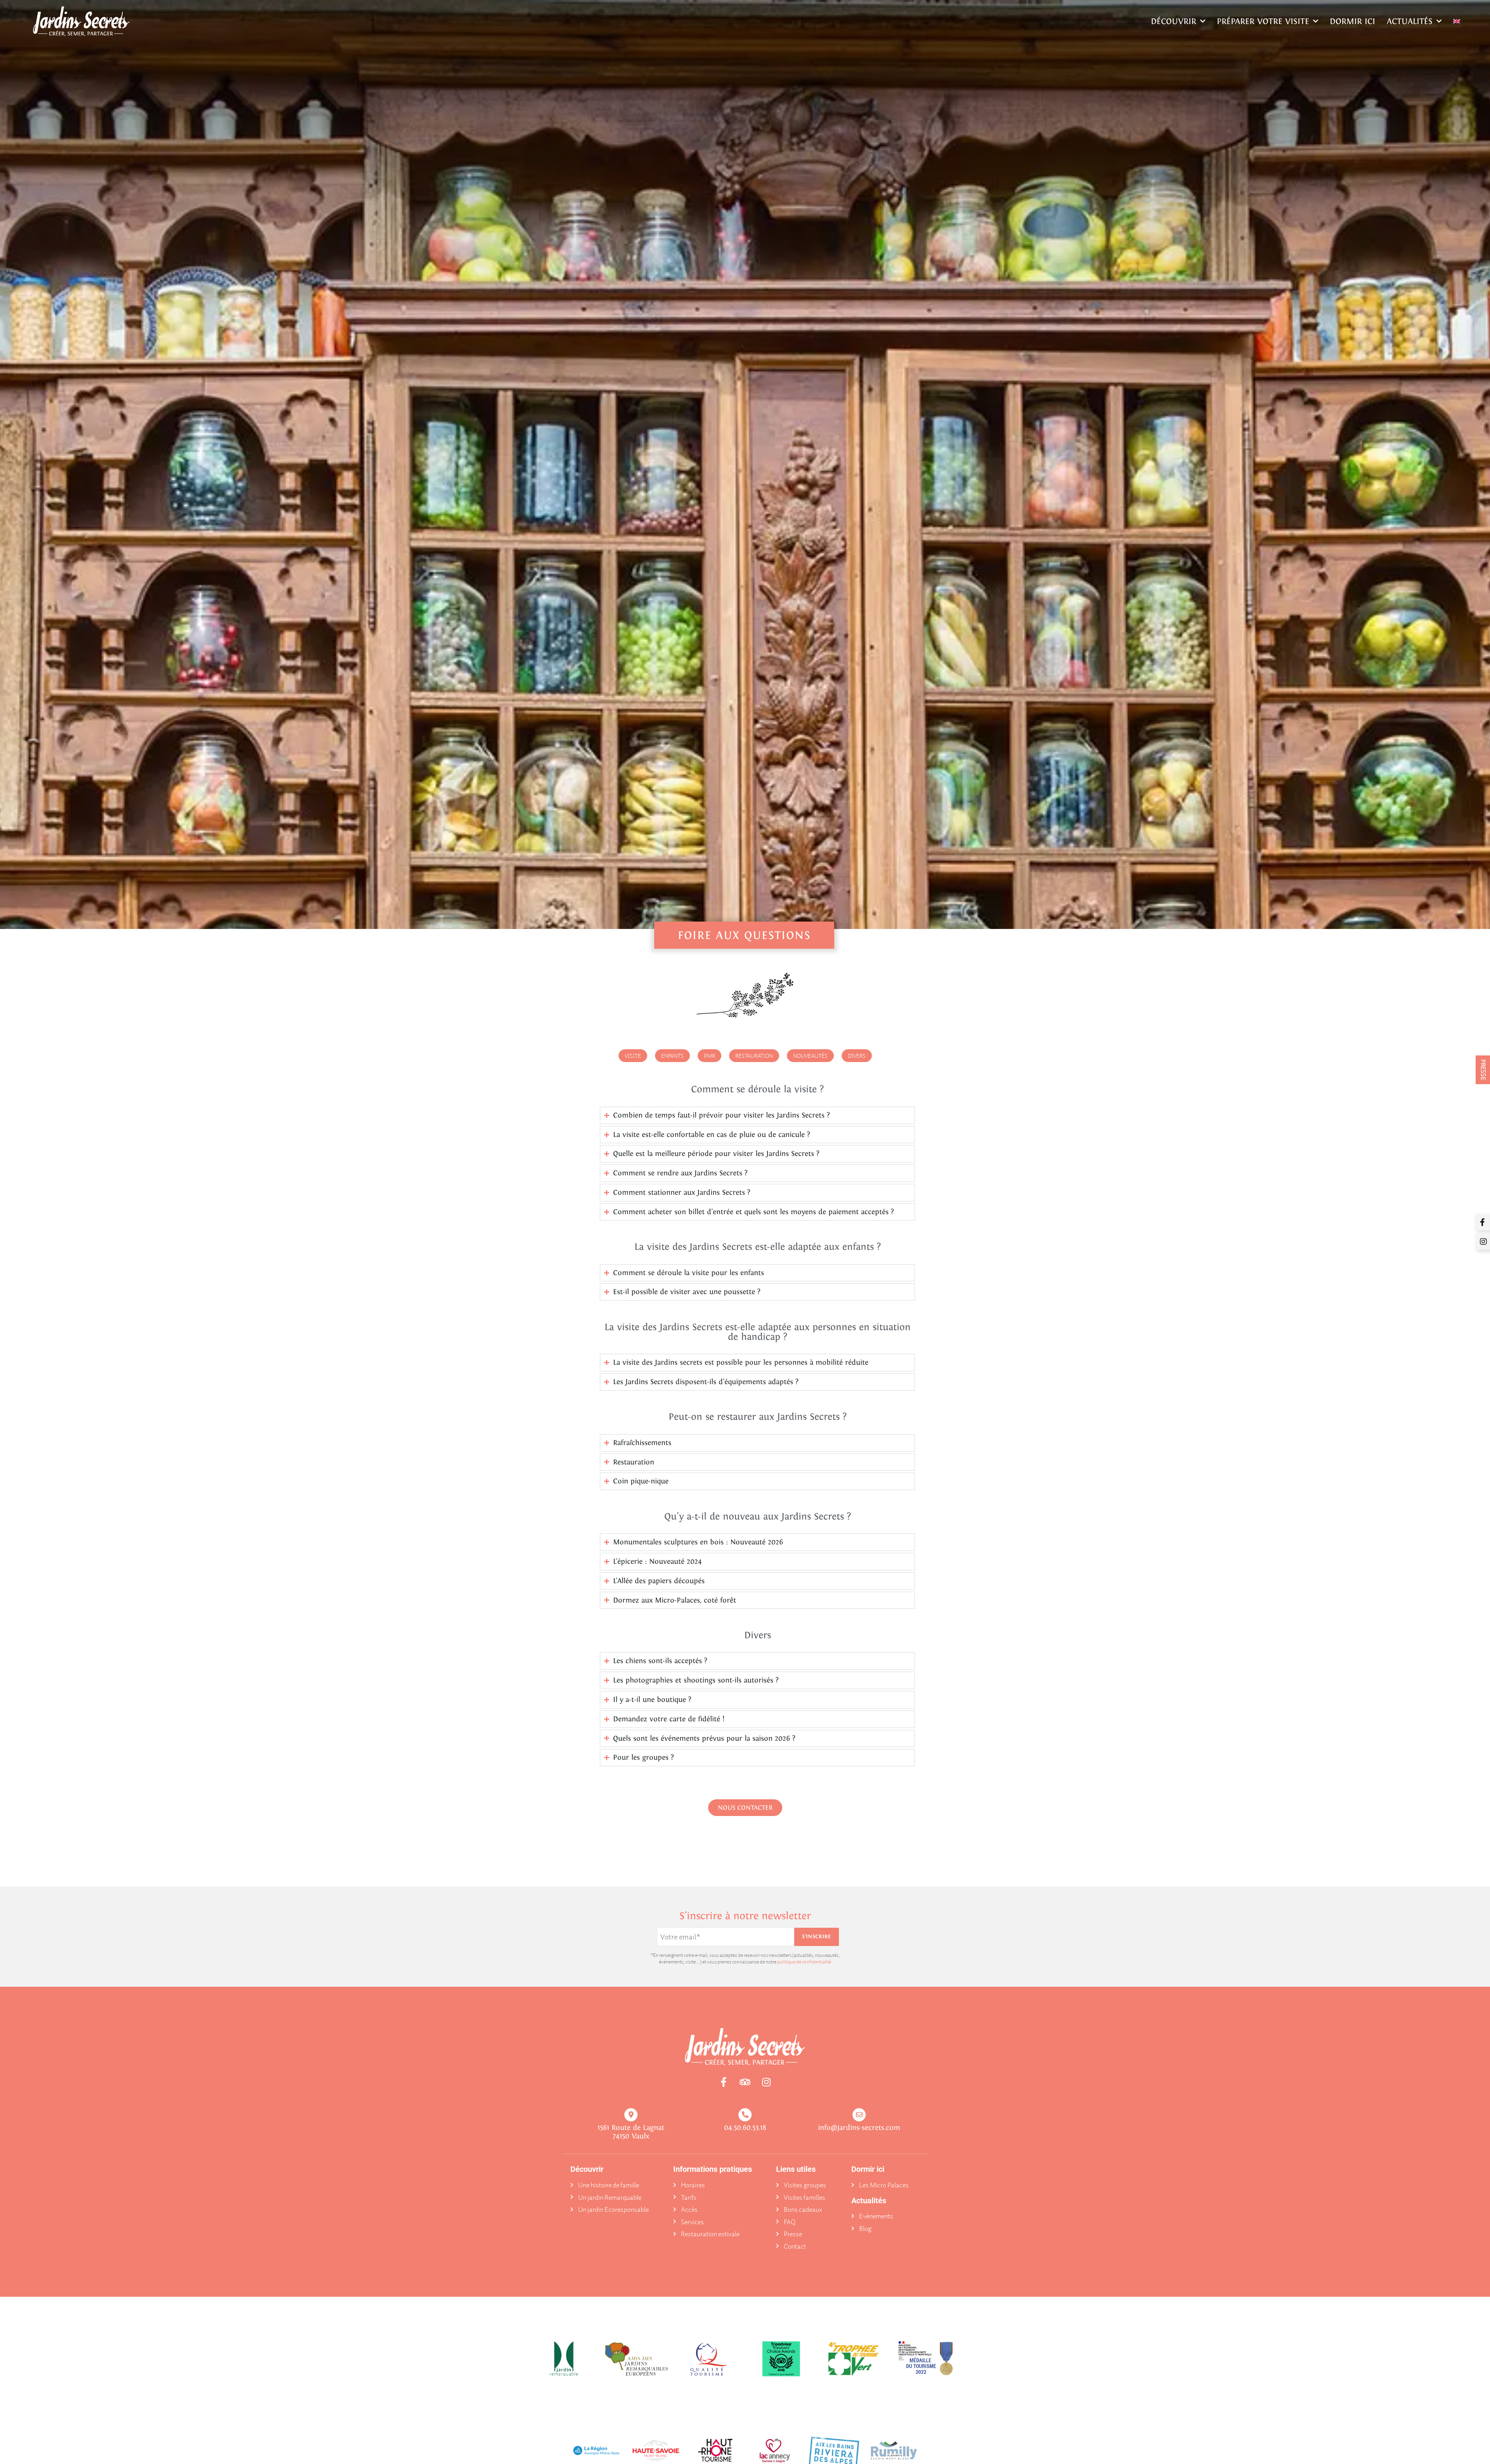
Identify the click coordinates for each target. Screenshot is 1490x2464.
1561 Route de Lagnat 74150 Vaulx (631, 2132)
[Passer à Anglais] (1457, 21)
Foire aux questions (744, 935)
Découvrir (1174, 21)
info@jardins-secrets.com (859, 2127)
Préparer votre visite (1263, 21)
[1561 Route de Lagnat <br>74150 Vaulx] (631, 2115)
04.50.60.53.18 (745, 2127)
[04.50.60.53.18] (745, 2115)
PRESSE (1483, 1070)
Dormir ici (1352, 21)
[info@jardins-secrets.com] (859, 2115)
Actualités (1410, 21)
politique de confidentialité (804, 1962)
